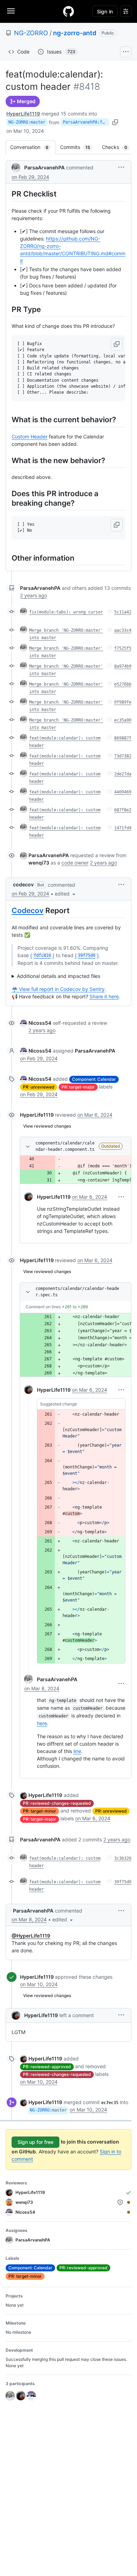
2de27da (123, 774)
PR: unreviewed (39, 1087)
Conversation (33, 147)
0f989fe (123, 702)
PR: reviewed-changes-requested (57, 1803)
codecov (23, 884)
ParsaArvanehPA (44, 167)
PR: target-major (78, 1087)
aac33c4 (123, 630)
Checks (118, 147)
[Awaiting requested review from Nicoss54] (129, 2212)
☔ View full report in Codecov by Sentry (58, 989)
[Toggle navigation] (11, 11)
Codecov (28, 910)
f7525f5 (123, 648)
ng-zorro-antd (75, 33)
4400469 (123, 792)
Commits (79, 147)
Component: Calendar (94, 1079)
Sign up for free (35, 2142)
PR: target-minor (40, 1811)
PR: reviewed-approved (47, 2067)
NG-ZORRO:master (27, 122)
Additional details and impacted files (58, 976)
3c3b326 (123, 1858)
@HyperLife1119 (31, 1936)
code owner (75, 863)
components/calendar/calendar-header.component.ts (65, 1146)
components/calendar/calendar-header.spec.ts (77, 1292)
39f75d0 (123, 1882)
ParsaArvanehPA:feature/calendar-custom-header (86, 122)
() (42, 955)
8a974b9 (123, 666)
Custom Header (30, 436)
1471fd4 (123, 828)
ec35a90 (123, 720)
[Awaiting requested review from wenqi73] (129, 2202)
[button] (121, 167)
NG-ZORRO (31, 33)
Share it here (104, 996)
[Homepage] (68, 11)
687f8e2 (123, 810)
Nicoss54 (40, 1023)
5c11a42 (123, 612)
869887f (123, 738)
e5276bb (123, 684)
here (42, 1723)
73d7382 (123, 756)
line (77, 1751)
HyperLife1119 (23, 114)
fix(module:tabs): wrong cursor (66, 612)
